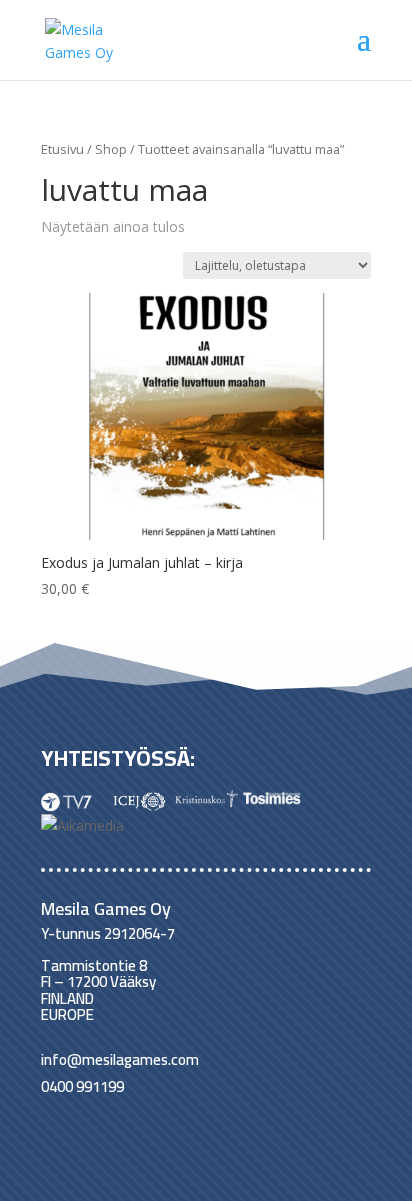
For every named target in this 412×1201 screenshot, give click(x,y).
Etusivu (62, 149)
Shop (111, 149)
